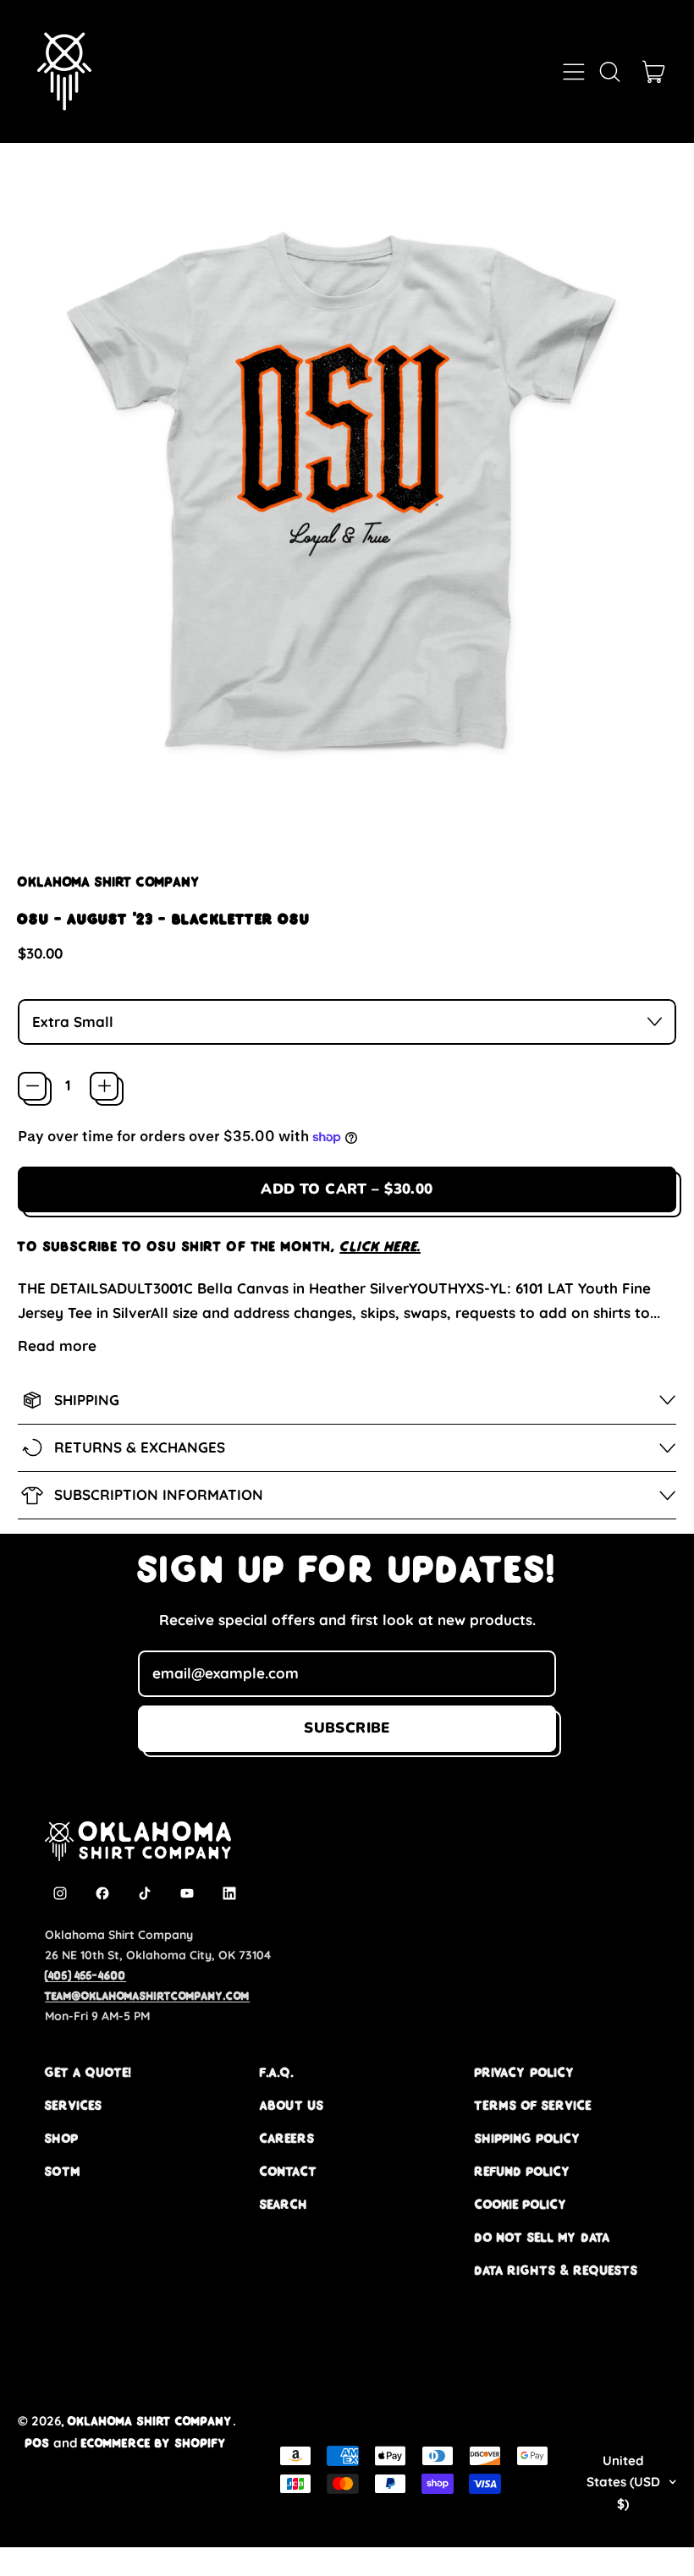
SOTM (63, 2171)
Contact (289, 2171)
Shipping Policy (528, 2138)
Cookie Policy (521, 2204)
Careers (287, 2138)
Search (284, 2204)
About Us (292, 2105)
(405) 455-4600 (85, 1975)
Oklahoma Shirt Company (109, 882)
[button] (609, 72)
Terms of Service (533, 2105)
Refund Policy (523, 2171)
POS (38, 2443)
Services (74, 2105)
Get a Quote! (88, 2072)
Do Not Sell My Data (543, 2237)
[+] (104, 1086)
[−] (32, 1086)
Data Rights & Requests (556, 2270)
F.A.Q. (277, 2072)
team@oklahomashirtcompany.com (147, 1996)
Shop (62, 2138)
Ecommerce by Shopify (154, 2443)
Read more (57, 1346)
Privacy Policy (525, 2072)
